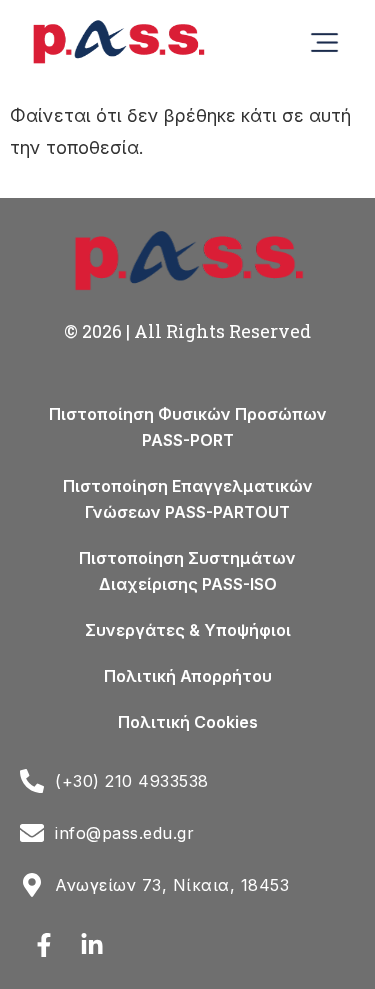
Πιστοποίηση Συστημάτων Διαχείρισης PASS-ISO (187, 571)
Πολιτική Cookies (188, 722)
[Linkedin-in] (92, 945)
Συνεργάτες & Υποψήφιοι (188, 630)
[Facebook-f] (44, 945)
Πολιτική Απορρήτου (188, 676)
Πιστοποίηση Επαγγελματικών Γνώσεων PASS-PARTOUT (188, 499)
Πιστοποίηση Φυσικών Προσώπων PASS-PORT (188, 427)
